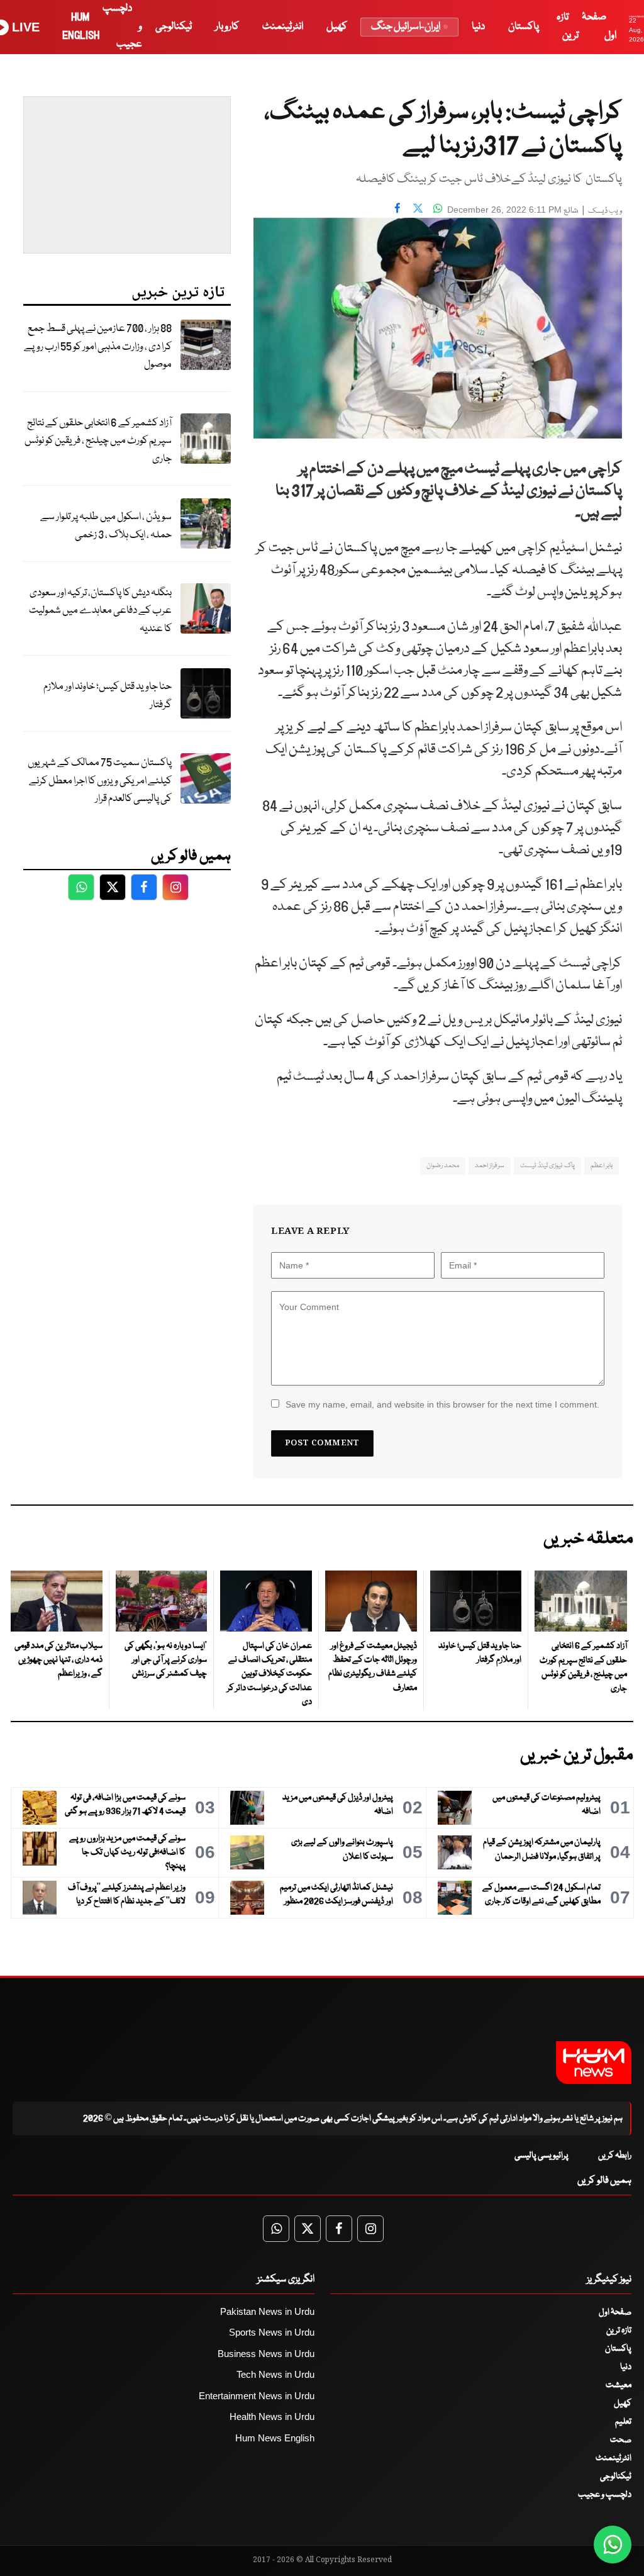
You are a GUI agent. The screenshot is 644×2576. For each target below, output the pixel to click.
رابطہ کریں (615, 2156)
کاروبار (227, 27)
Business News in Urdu (266, 2354)
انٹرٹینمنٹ (283, 27)
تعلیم (623, 2422)
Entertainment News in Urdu (257, 2396)
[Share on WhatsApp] (438, 208)
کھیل (337, 27)
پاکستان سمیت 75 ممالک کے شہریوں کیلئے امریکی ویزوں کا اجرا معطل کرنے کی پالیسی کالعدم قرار (100, 781)
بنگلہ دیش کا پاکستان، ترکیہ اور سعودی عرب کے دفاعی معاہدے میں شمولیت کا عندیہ (100, 611)
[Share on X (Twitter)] (418, 208)
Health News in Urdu (272, 2416)
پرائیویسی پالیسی (541, 2156)
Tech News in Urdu (275, 2374)
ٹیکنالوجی (174, 27)
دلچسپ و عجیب (605, 2495)
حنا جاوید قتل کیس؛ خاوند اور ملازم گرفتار (108, 696)
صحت (621, 2440)
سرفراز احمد (490, 1166)
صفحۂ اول (615, 2312)
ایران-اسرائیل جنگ (406, 27)
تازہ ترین (619, 2331)
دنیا (478, 27)
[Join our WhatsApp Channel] (613, 2545)
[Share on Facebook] (397, 208)
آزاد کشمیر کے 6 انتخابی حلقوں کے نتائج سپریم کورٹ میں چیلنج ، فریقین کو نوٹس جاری (98, 441)
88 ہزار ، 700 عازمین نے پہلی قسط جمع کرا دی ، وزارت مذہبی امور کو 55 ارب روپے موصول (98, 347)
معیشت (619, 2385)
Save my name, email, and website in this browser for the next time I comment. (442, 1404)
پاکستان (524, 27)
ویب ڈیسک (605, 211)
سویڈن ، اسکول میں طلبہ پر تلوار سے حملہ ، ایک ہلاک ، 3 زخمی (106, 526)
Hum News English (275, 2438)
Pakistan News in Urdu (267, 2311)
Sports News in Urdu (272, 2332)
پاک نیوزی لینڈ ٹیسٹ (547, 1166)
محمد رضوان (443, 1166)
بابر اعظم (602, 1166)
